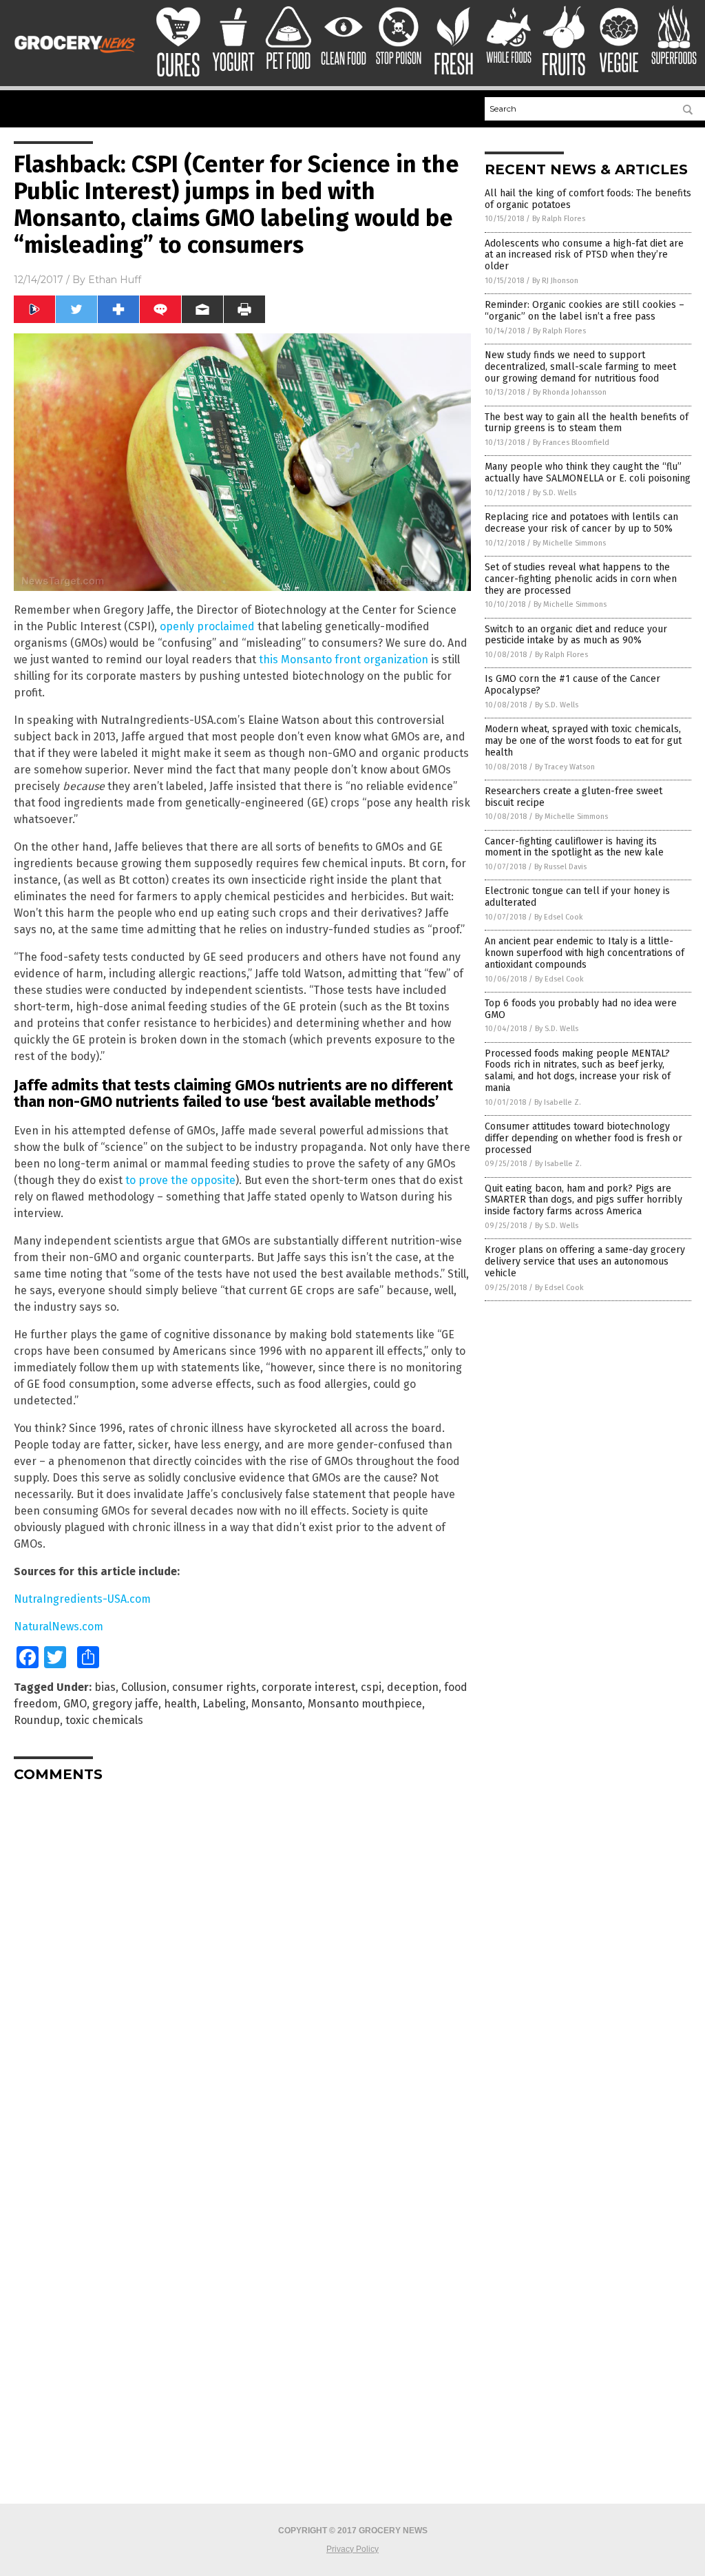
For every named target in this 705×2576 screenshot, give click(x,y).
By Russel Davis (560, 867)
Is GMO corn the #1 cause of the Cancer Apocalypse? (572, 685)
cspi (371, 1687)
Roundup (37, 1720)
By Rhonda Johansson (570, 392)
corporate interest (308, 1687)
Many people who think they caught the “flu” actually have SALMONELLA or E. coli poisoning (588, 472)
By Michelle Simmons (569, 543)
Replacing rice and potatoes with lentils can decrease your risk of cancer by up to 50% (581, 523)
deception (413, 1687)
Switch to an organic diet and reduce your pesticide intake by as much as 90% (576, 635)
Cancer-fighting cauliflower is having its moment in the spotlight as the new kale (574, 847)
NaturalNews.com (59, 1627)
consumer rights (214, 1687)
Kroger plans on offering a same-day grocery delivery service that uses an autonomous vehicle (585, 1261)
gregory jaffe (125, 1704)
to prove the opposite (180, 1180)
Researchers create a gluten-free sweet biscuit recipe (574, 797)
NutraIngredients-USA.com (82, 1599)
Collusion (144, 1687)
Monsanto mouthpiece (365, 1704)
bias (105, 1687)
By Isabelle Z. (558, 1102)
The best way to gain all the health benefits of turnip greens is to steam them (587, 423)
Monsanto (277, 1704)
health (180, 1704)
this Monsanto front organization (344, 659)
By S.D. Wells (555, 493)
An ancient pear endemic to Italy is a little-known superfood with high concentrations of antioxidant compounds (585, 953)
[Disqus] (242, 1965)
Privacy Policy (352, 2549)
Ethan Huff (115, 280)
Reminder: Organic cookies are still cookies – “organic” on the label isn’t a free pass (585, 311)
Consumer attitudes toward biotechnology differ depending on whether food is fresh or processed (583, 1138)
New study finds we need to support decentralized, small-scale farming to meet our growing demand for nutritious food (580, 367)
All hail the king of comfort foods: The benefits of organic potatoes (588, 199)
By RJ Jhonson (555, 281)
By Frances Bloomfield (571, 443)
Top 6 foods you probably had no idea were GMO (581, 1009)
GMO (75, 1704)
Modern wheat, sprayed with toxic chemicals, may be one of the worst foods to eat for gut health (583, 741)
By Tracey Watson (565, 767)
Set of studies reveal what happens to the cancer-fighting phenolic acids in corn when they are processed (581, 579)
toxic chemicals (104, 1720)
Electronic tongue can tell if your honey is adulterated (577, 897)
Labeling (224, 1704)
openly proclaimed (207, 626)
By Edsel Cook (559, 917)
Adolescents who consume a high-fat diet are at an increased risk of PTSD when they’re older (584, 255)
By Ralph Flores (559, 219)
